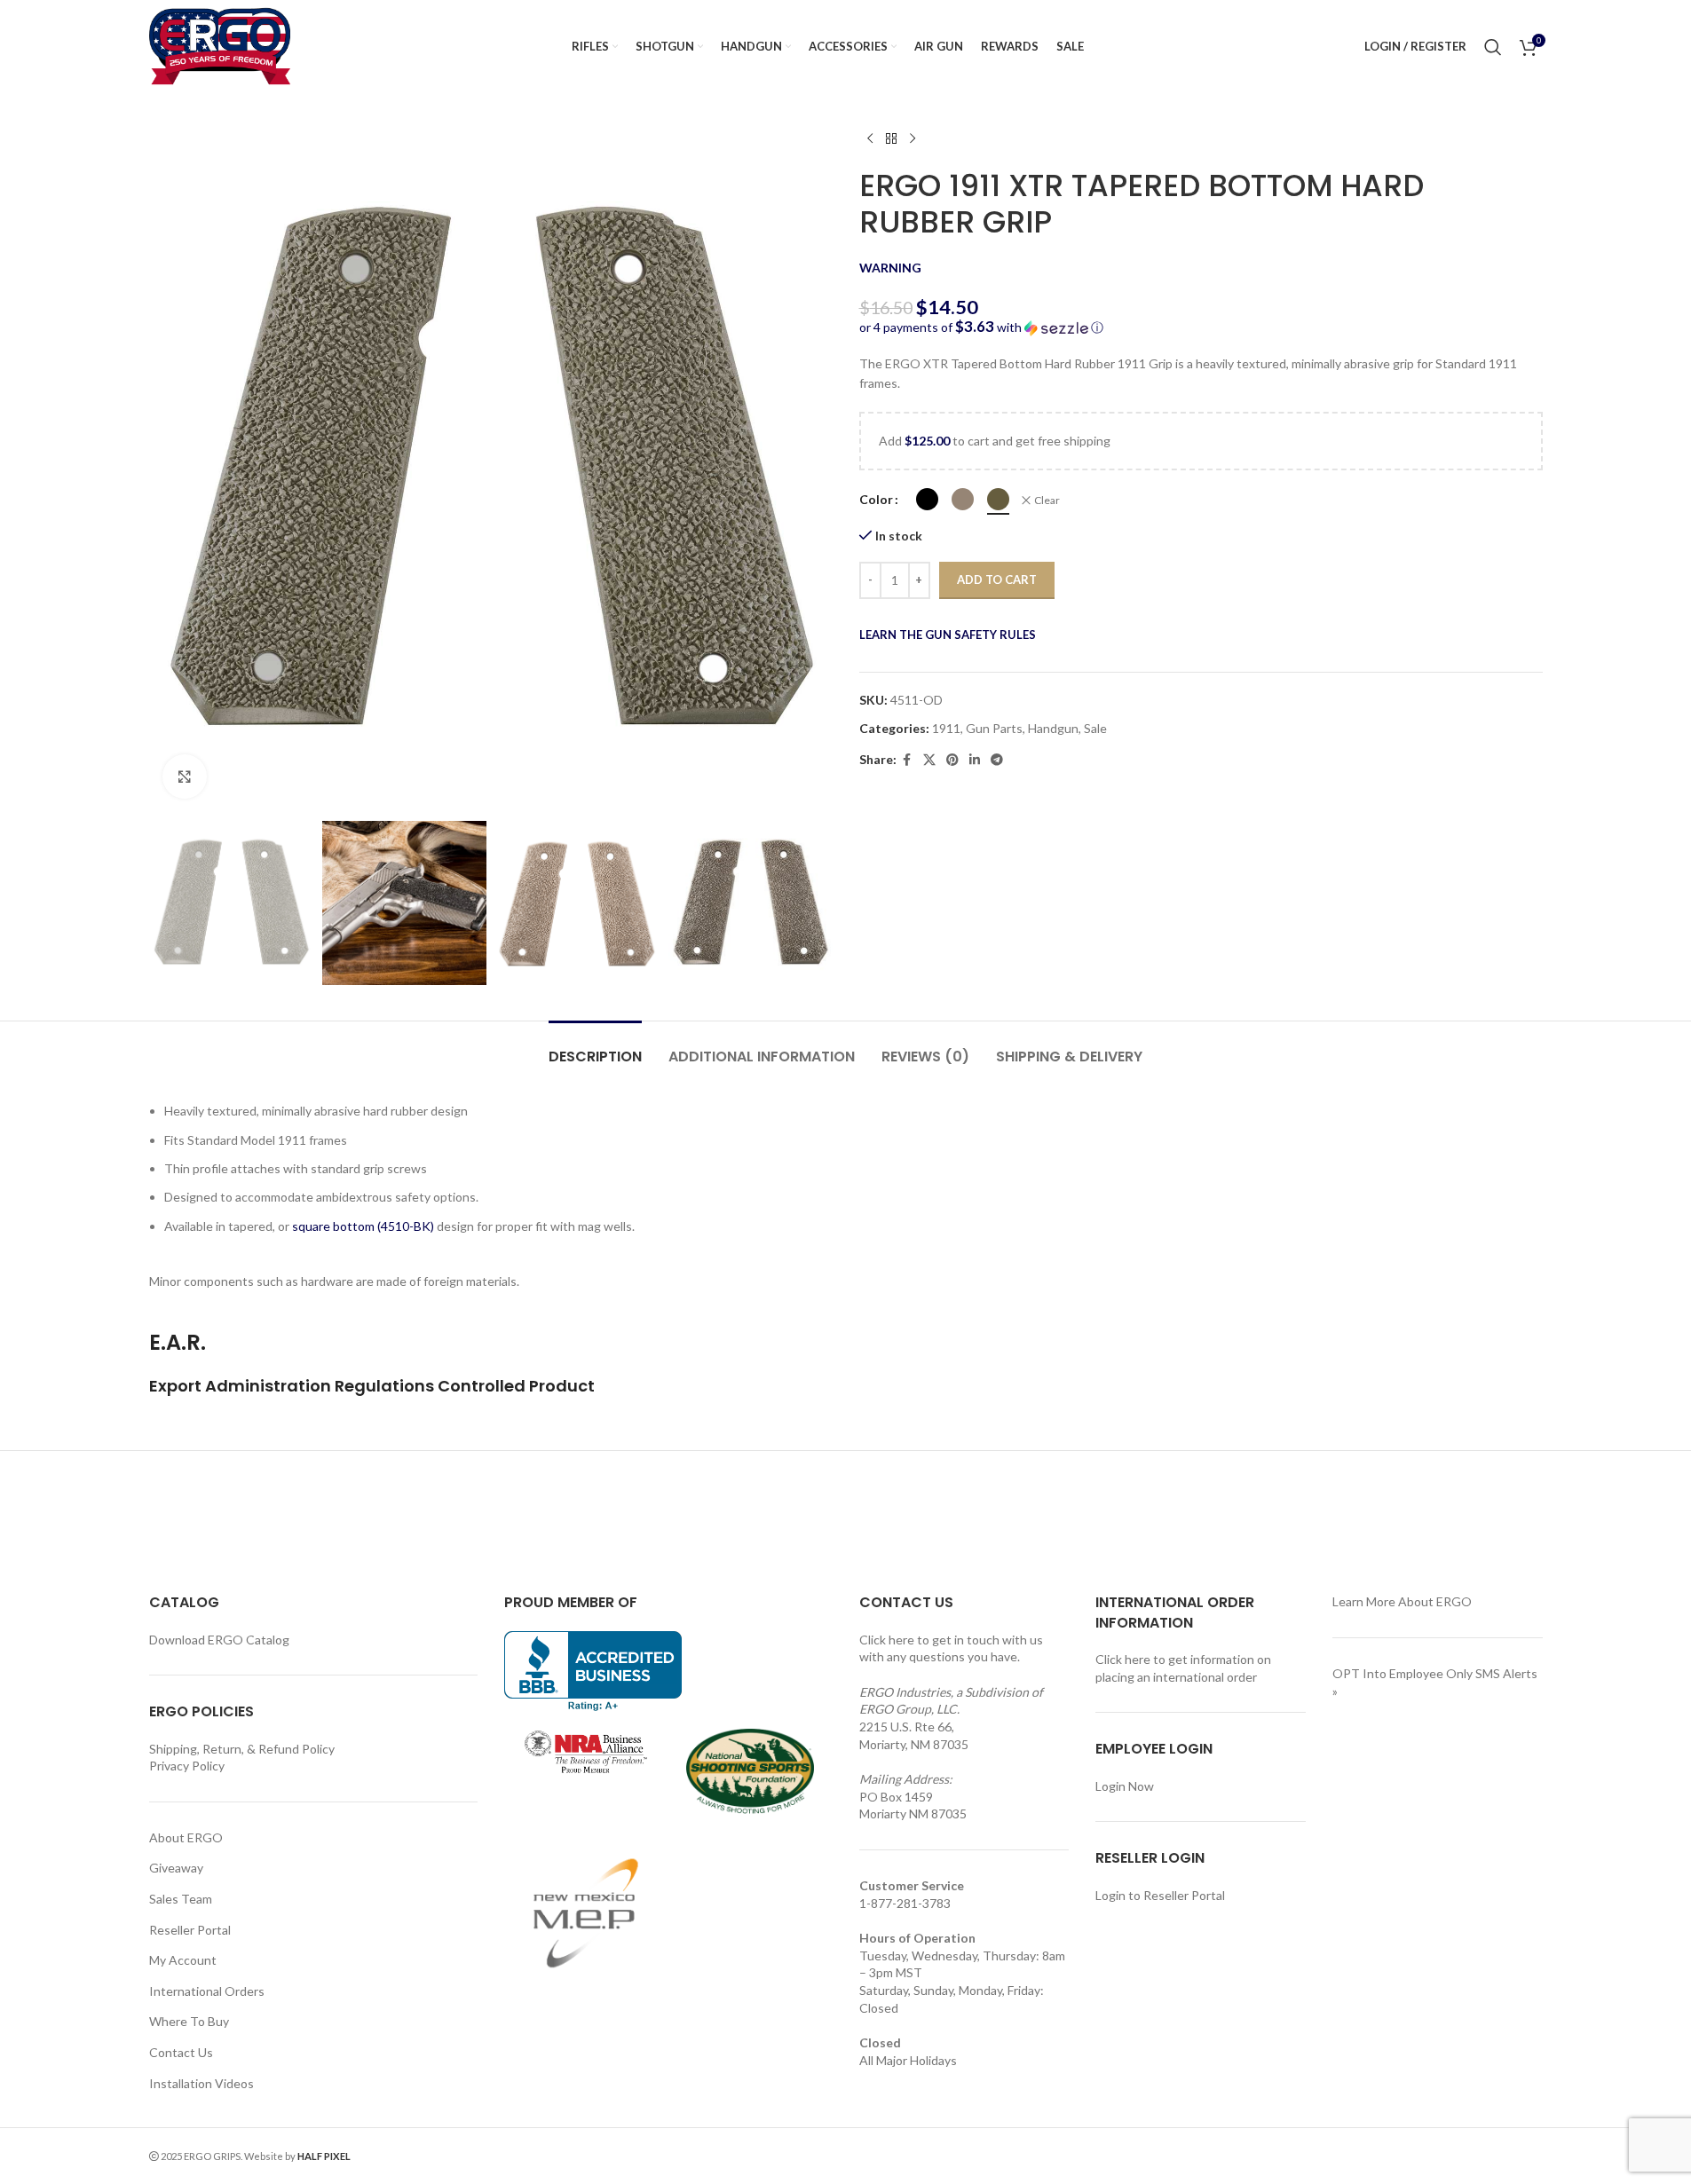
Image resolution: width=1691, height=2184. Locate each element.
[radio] (927, 499)
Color (876, 499)
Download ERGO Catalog (219, 1640)
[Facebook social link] (907, 760)
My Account (183, 1960)
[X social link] (929, 760)
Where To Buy (189, 2021)
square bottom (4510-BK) (363, 1226)
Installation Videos (201, 2083)
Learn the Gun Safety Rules (948, 635)
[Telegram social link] (997, 760)
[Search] (1493, 47)
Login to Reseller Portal (1160, 1895)
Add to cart (997, 580)
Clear (1047, 500)
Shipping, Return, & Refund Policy (242, 1749)
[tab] (595, 1048)
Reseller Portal (190, 1930)
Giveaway (176, 1868)
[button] (1201, 327)
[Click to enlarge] (185, 777)
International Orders (207, 1991)
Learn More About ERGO (1402, 1601)
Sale (1095, 728)
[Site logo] (220, 45)
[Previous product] (870, 139)
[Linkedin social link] (975, 760)
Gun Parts (994, 728)
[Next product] (913, 139)
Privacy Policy (187, 1766)
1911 (946, 728)
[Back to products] (891, 139)
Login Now (1125, 1786)
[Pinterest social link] (952, 760)
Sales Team (181, 1899)
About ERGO (186, 1837)
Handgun (1053, 728)
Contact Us (181, 2052)
